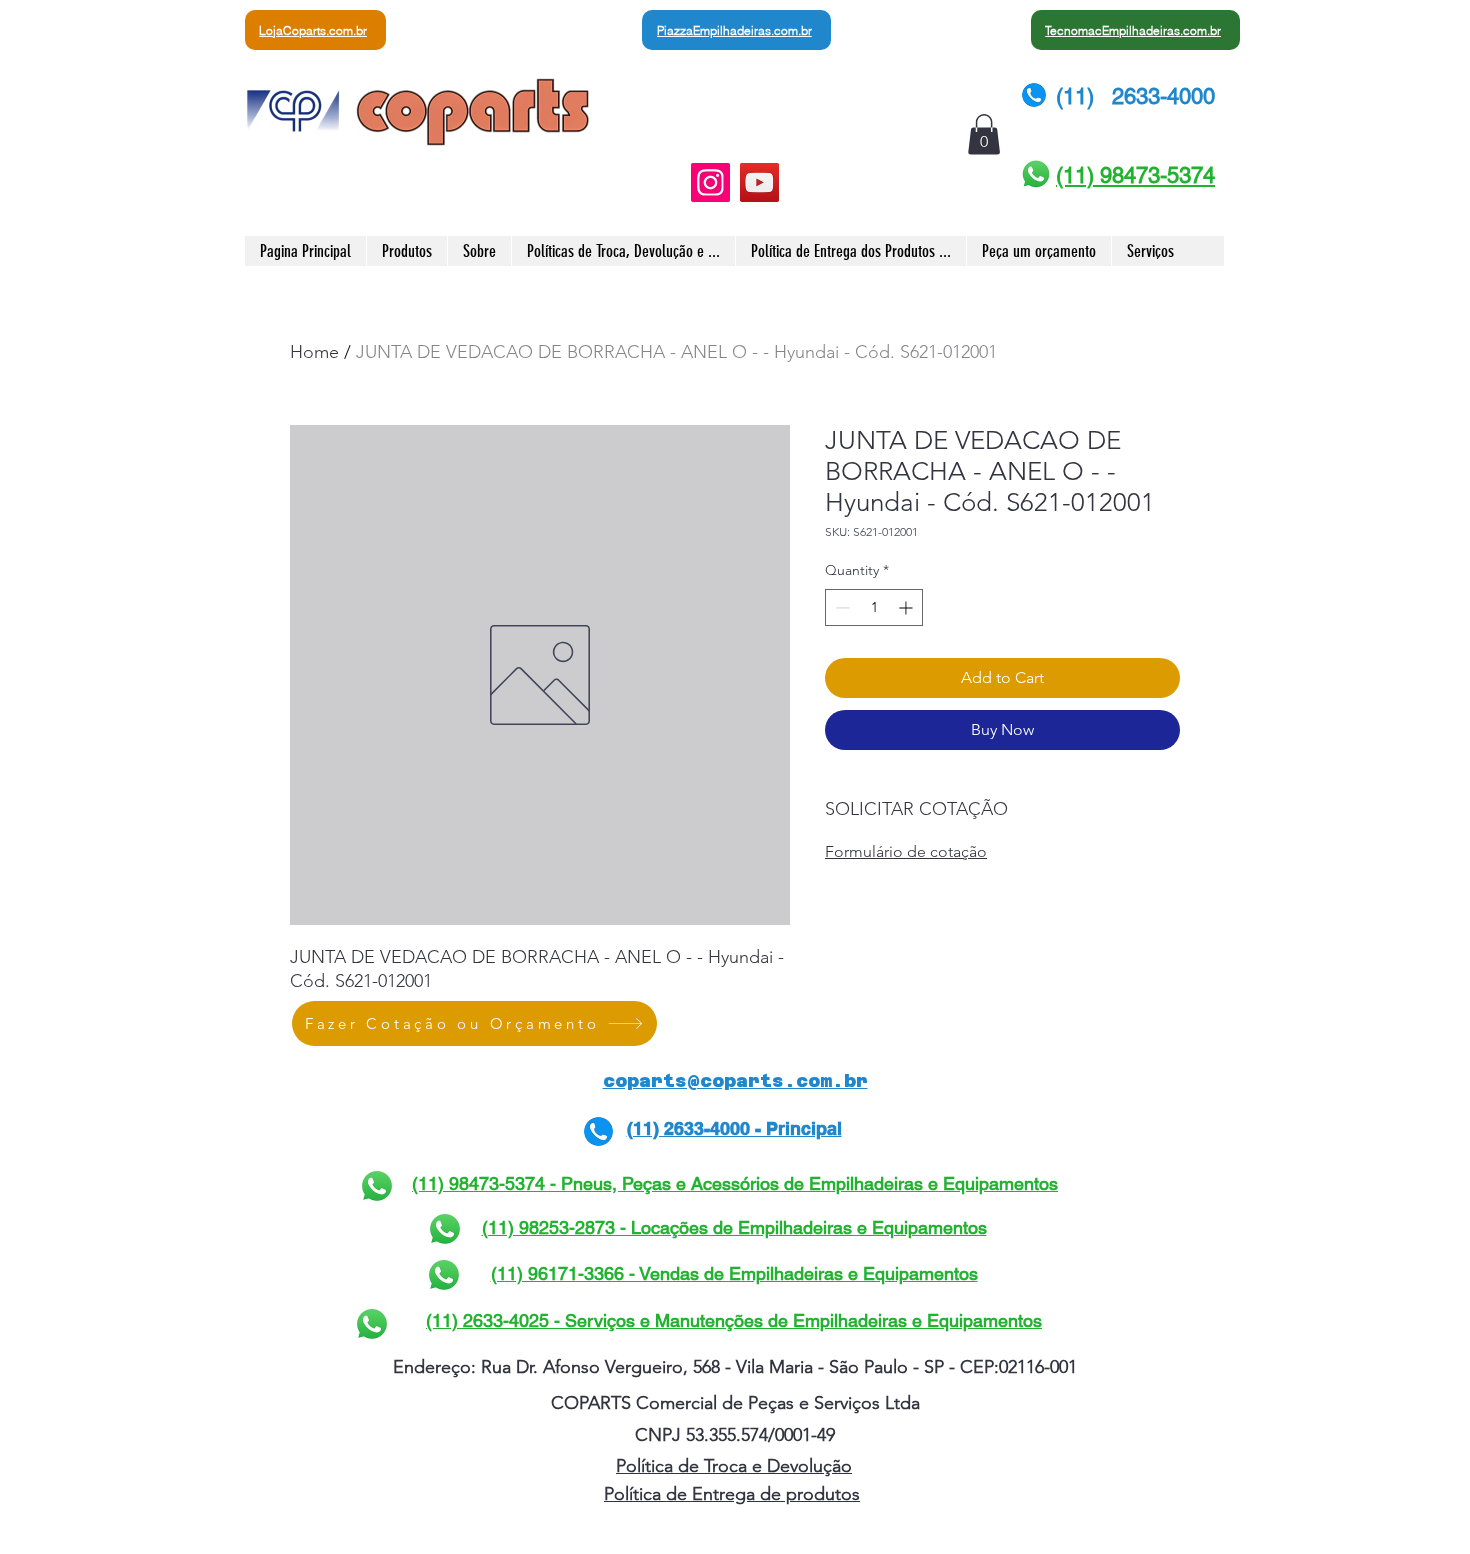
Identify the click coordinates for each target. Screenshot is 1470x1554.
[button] (984, 134)
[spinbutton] (874, 607)
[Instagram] (710, 182)
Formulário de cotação (906, 851)
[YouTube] (759, 182)
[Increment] (907, 607)
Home (314, 352)
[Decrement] (840, 607)
